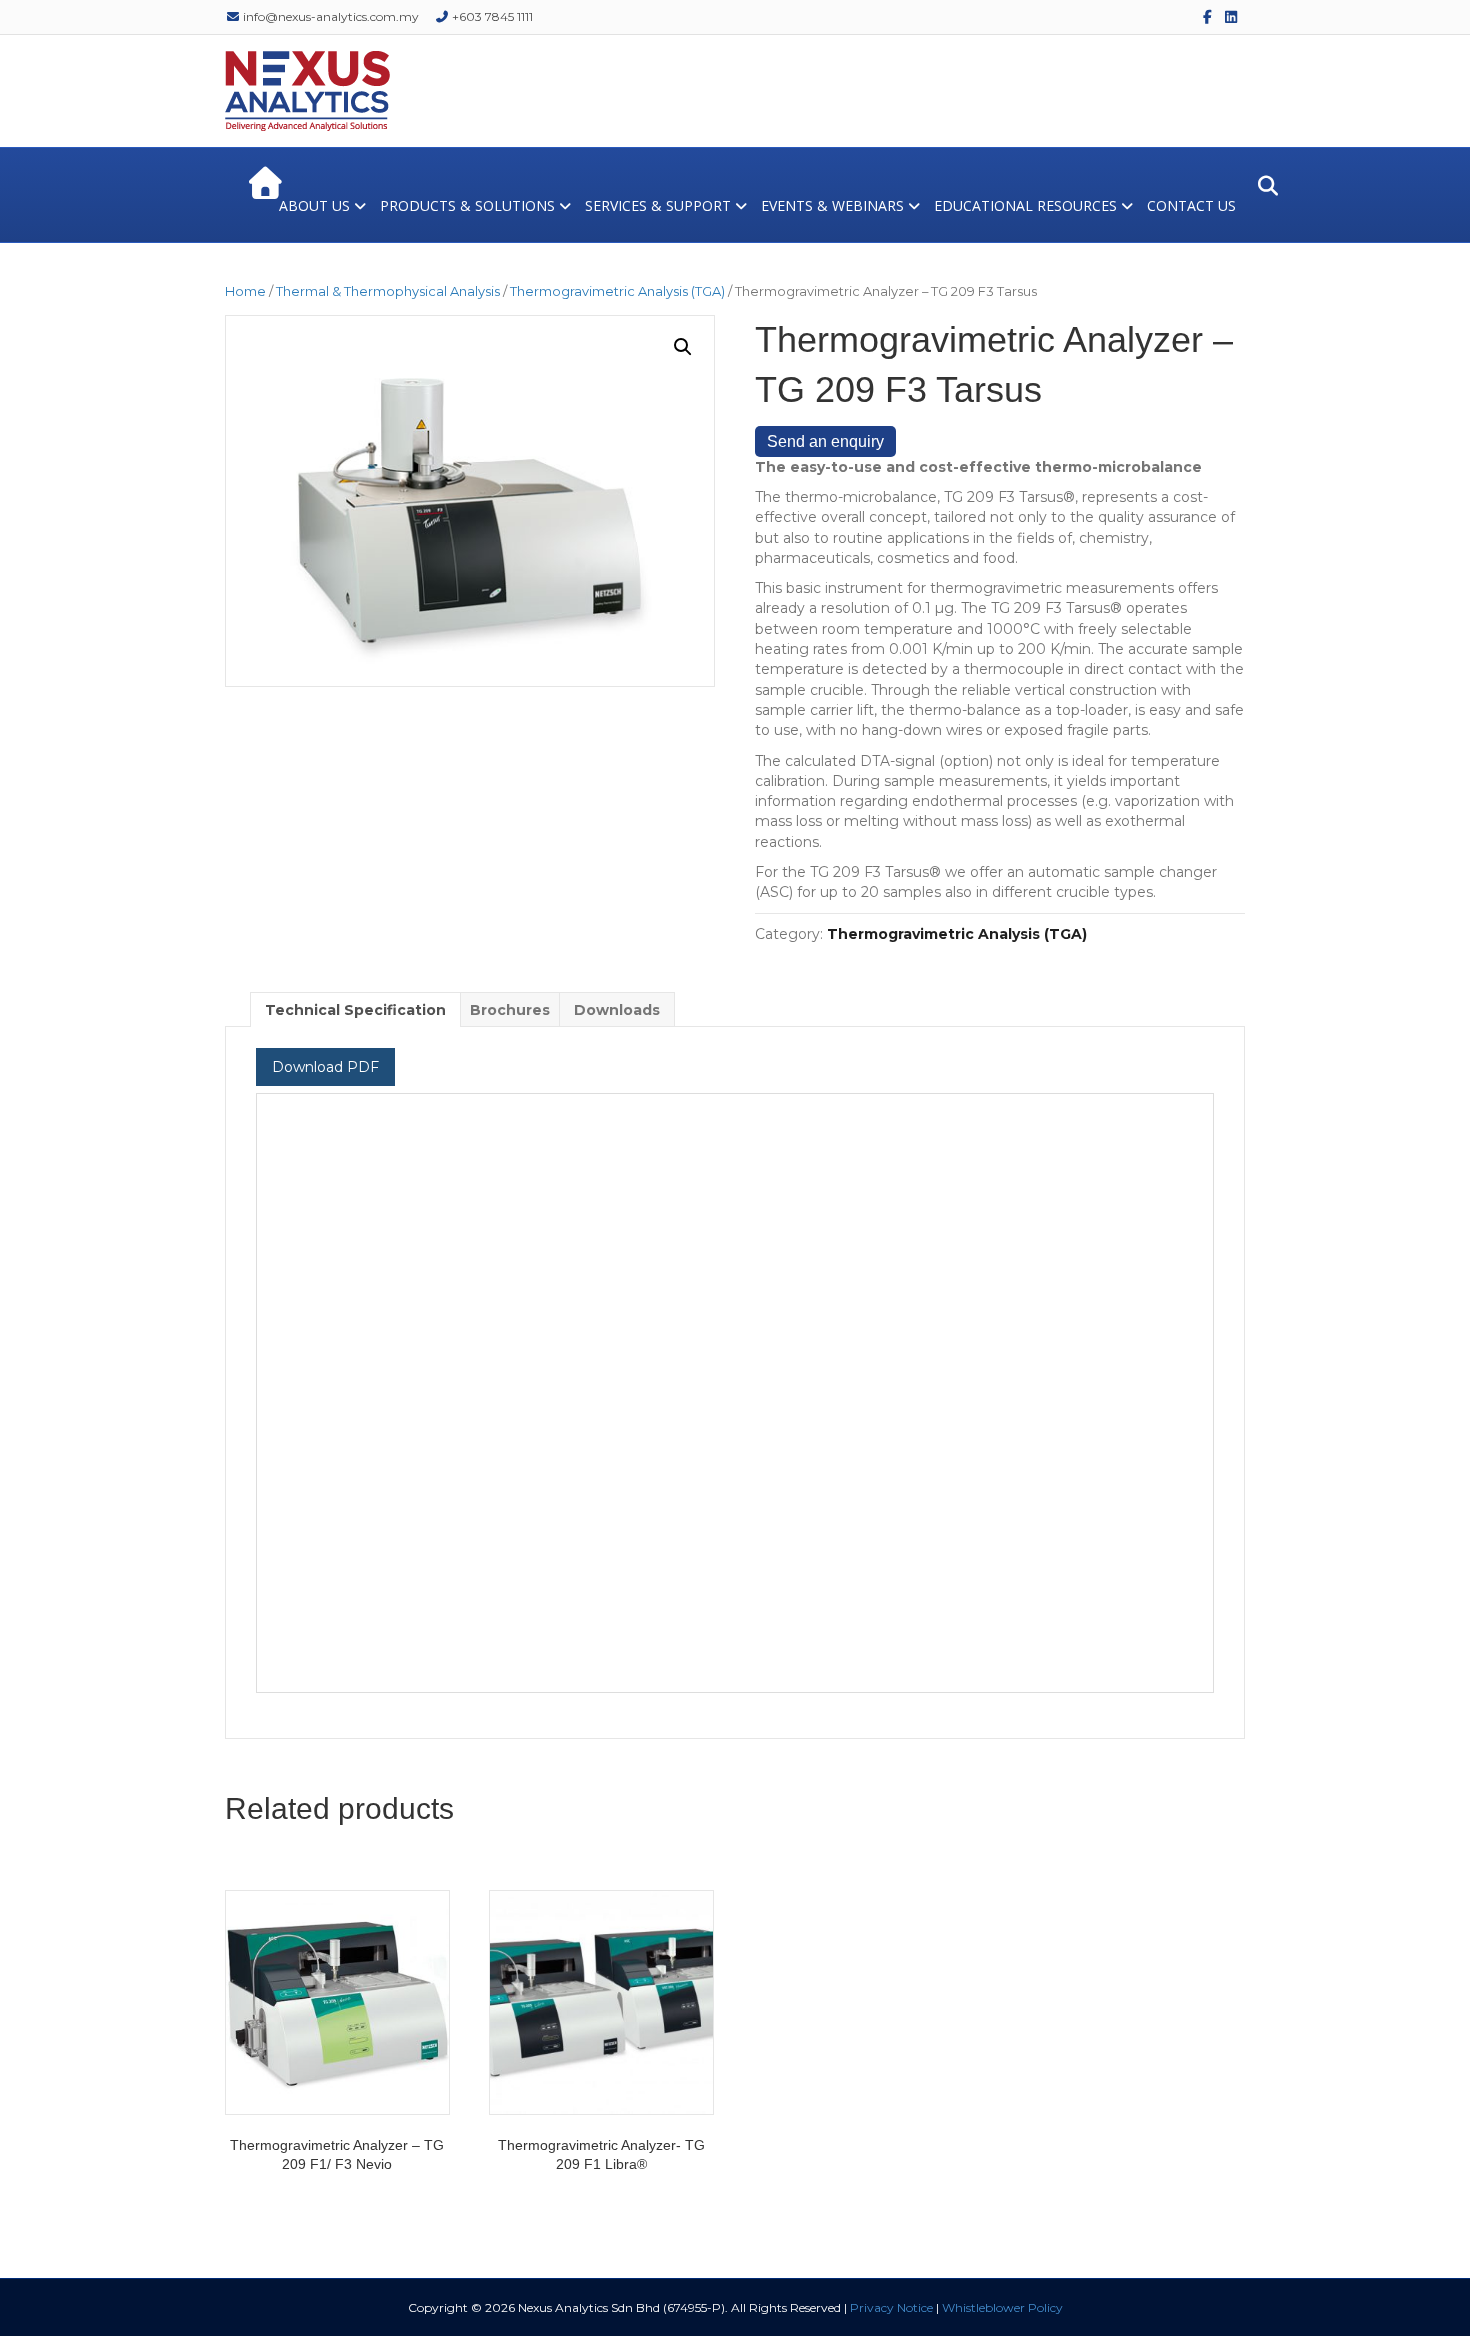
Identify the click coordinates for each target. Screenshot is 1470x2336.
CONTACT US (1191, 205)
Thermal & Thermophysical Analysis (388, 291)
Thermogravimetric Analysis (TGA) (617, 291)
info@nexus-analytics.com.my (329, 16)
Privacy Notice (891, 2307)
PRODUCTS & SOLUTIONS (467, 205)
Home (245, 291)
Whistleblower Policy (1002, 2307)
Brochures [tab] (510, 1010)
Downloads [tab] (617, 1010)
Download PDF (325, 1067)
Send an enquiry (825, 441)
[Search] (1262, 186)
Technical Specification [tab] (355, 1010)
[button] (683, 347)
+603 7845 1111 (491, 16)
